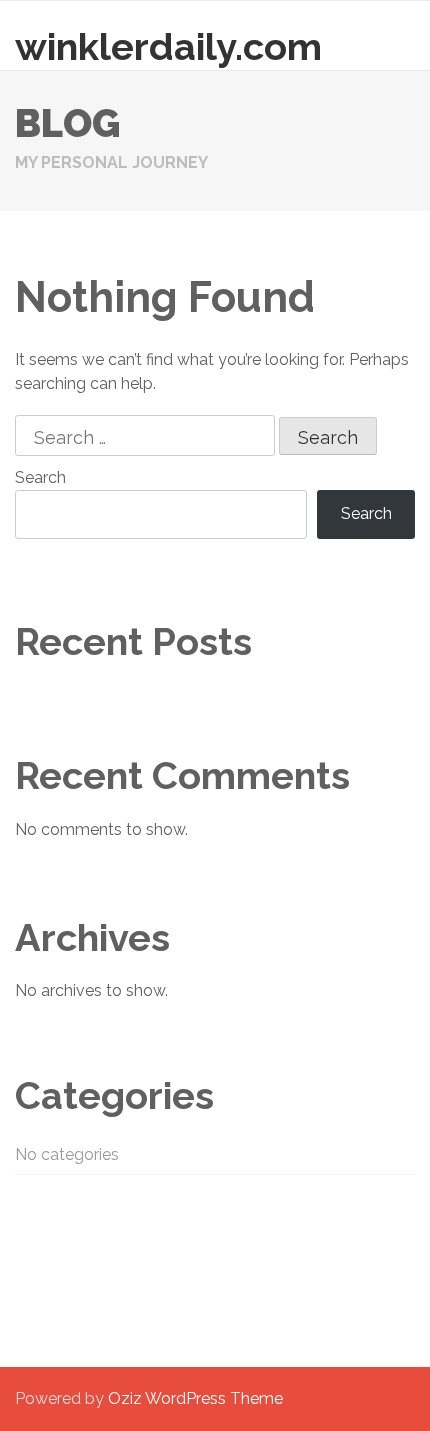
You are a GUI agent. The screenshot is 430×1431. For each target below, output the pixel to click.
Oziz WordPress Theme (195, 1398)
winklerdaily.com (168, 46)
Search (40, 477)
